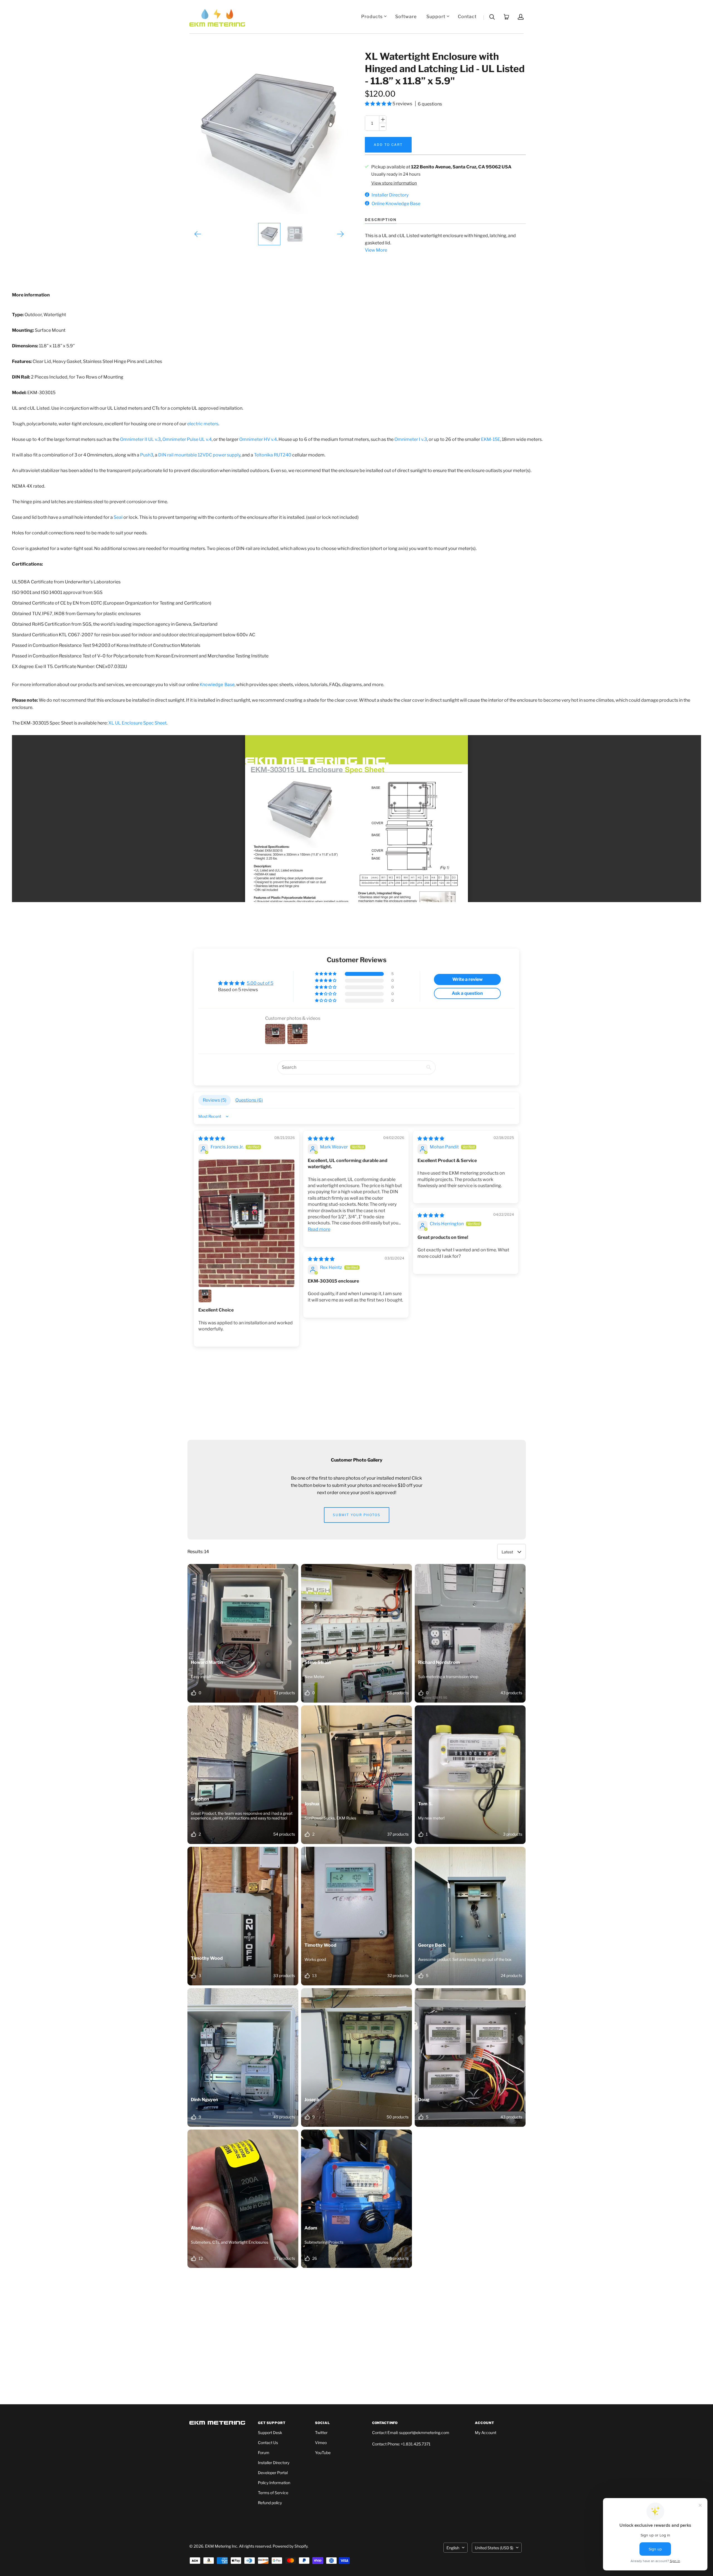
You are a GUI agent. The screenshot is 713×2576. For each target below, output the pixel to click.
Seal (118, 517)
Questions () (249, 1100)
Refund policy (270, 2503)
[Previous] (198, 234)
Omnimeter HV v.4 (258, 439)
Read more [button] (319, 1229)
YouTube (323, 2453)
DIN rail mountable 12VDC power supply (199, 455)
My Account (486, 2433)
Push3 (147, 455)
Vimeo (321, 2443)
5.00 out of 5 (260, 983)
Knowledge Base (217, 684)
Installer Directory (274, 2463)
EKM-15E (491, 439)
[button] (379, 104)
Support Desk (270, 2433)
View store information (394, 183)
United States (494, 2548)
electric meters (203, 424)
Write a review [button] (467, 979)
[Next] (340, 234)
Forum (264, 2453)
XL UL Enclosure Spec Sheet (137, 723)
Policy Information (274, 2483)
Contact (467, 17)
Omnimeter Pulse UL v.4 (187, 439)
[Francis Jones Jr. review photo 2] (205, 1296)
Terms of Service (273, 2493)
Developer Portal (273, 2473)
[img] (212, 1139)
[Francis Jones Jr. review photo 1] (246, 1223)
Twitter (321, 2433)
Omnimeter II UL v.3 (140, 439)
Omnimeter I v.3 (411, 439)
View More (376, 250)
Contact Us (268, 2443)
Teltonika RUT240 (273, 455)
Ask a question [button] (467, 993)
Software (406, 17)
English (453, 2548)
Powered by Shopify (290, 2546)
